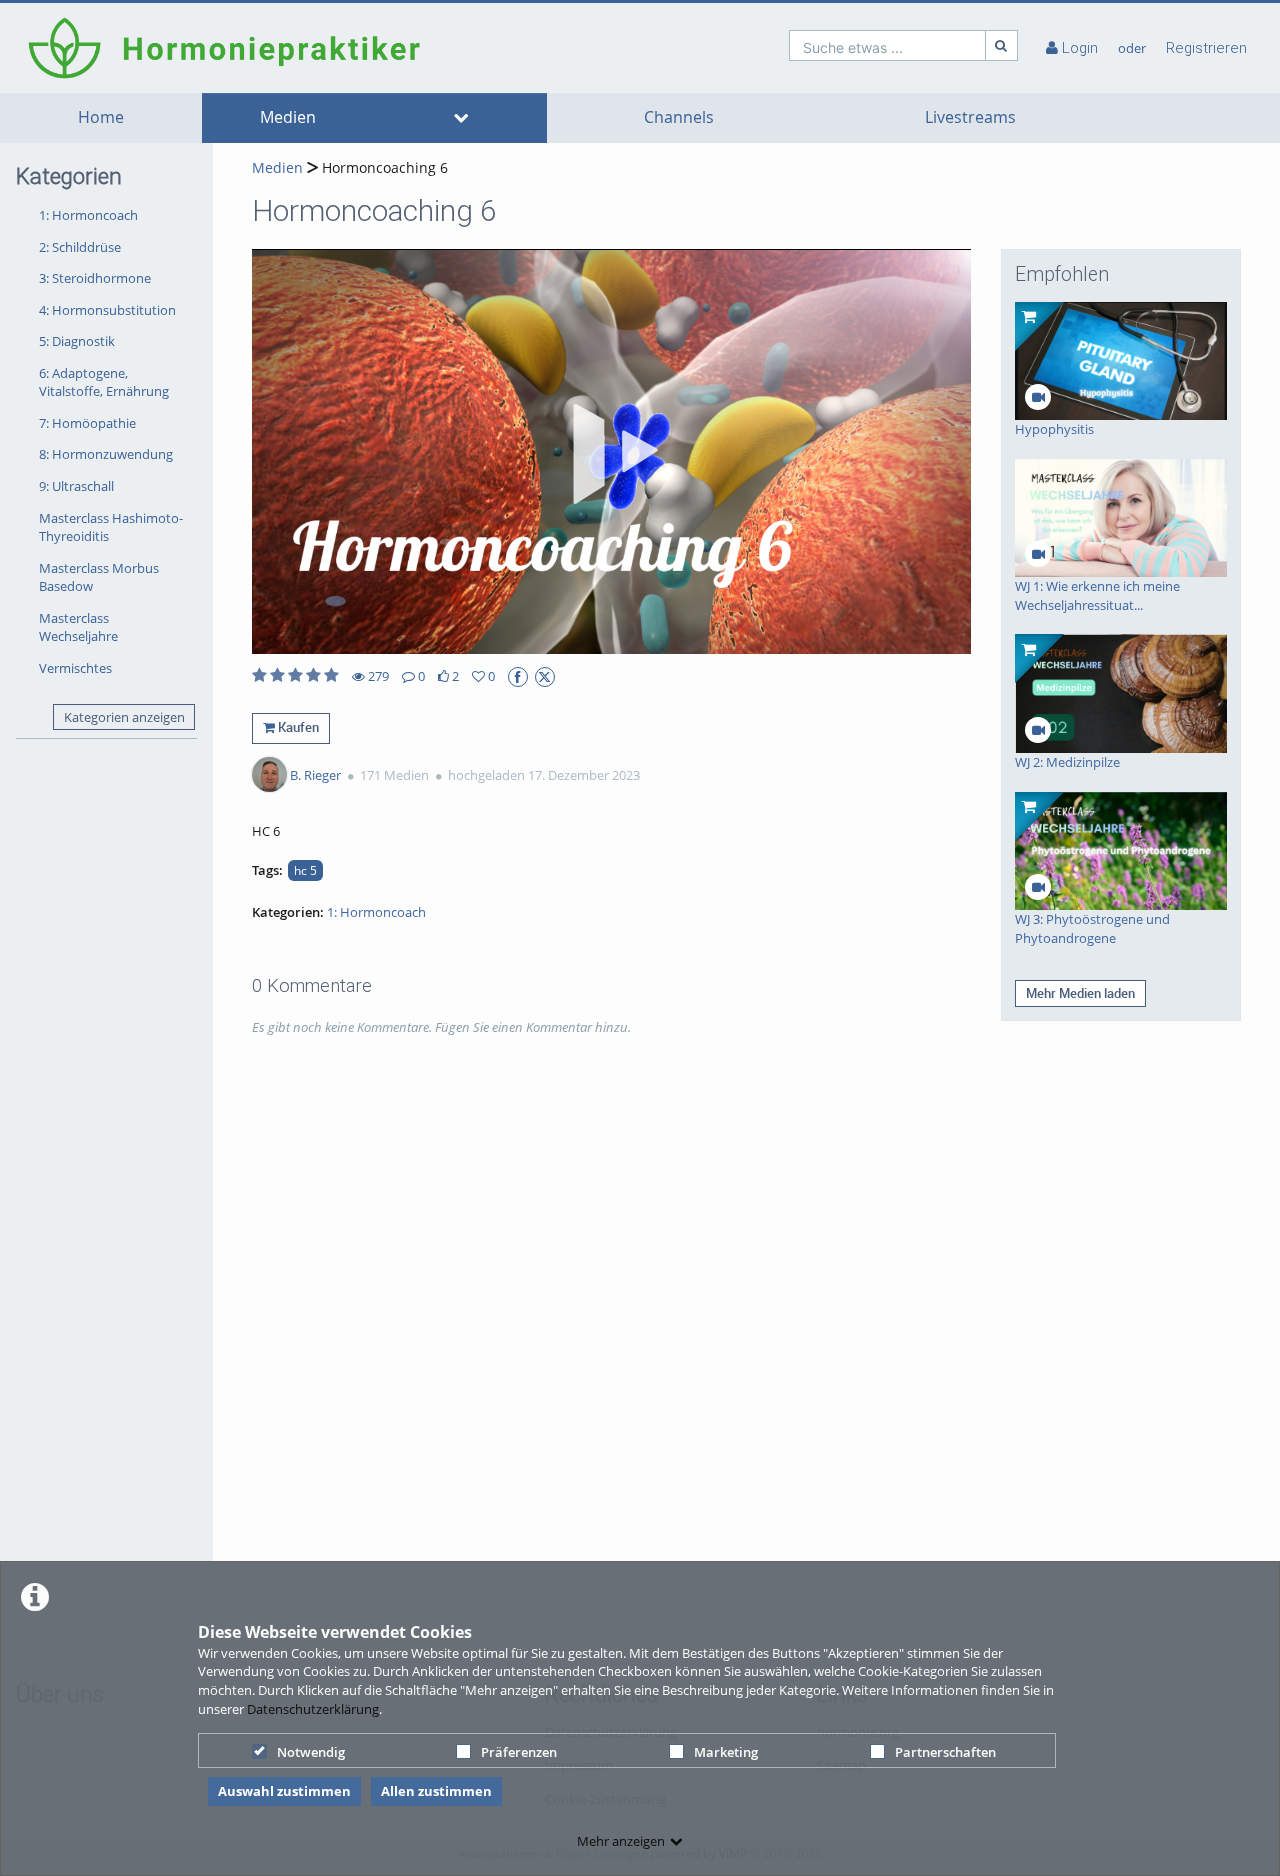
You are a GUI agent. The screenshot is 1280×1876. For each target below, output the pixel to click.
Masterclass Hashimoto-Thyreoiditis (111, 527)
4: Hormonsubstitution (107, 310)
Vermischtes (75, 668)
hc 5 (305, 870)
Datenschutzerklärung (313, 1709)
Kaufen (297, 727)
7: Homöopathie (87, 423)
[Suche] (1002, 45)
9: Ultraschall (76, 486)
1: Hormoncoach (88, 215)
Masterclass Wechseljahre (78, 627)
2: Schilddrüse (80, 247)
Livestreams (970, 117)
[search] (887, 45)
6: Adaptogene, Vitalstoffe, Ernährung (104, 382)
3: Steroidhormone (95, 278)
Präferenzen (519, 1752)
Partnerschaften (945, 1752)
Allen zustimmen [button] (436, 1791)
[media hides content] (460, 118)
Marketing (726, 1752)
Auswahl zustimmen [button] (284, 1791)
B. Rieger (315, 775)
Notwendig (311, 1752)
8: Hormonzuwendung (106, 454)
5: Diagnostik (77, 341)
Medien (288, 117)
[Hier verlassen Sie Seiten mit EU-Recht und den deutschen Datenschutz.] (518, 677)
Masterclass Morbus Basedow (99, 577)
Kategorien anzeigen (124, 717)
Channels (679, 117)
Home (101, 117)
